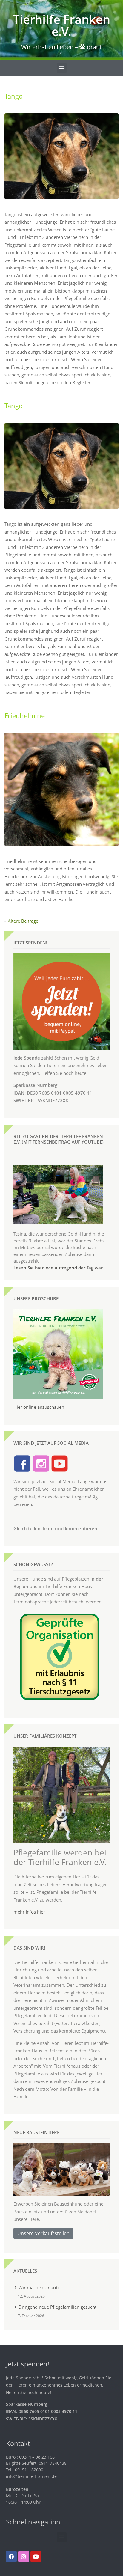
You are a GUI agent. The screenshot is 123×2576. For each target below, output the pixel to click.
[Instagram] (24, 2557)
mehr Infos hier (29, 1912)
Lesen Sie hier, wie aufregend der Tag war (58, 1268)
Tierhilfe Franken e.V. (61, 25)
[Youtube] (36, 2557)
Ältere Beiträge (23, 921)
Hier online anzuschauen (39, 1407)
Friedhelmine (25, 716)
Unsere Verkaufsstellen (43, 2233)
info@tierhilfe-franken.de (31, 2476)
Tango (14, 96)
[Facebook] (11, 2557)
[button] (62, 68)
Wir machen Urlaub (39, 2287)
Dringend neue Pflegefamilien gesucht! (58, 2307)
